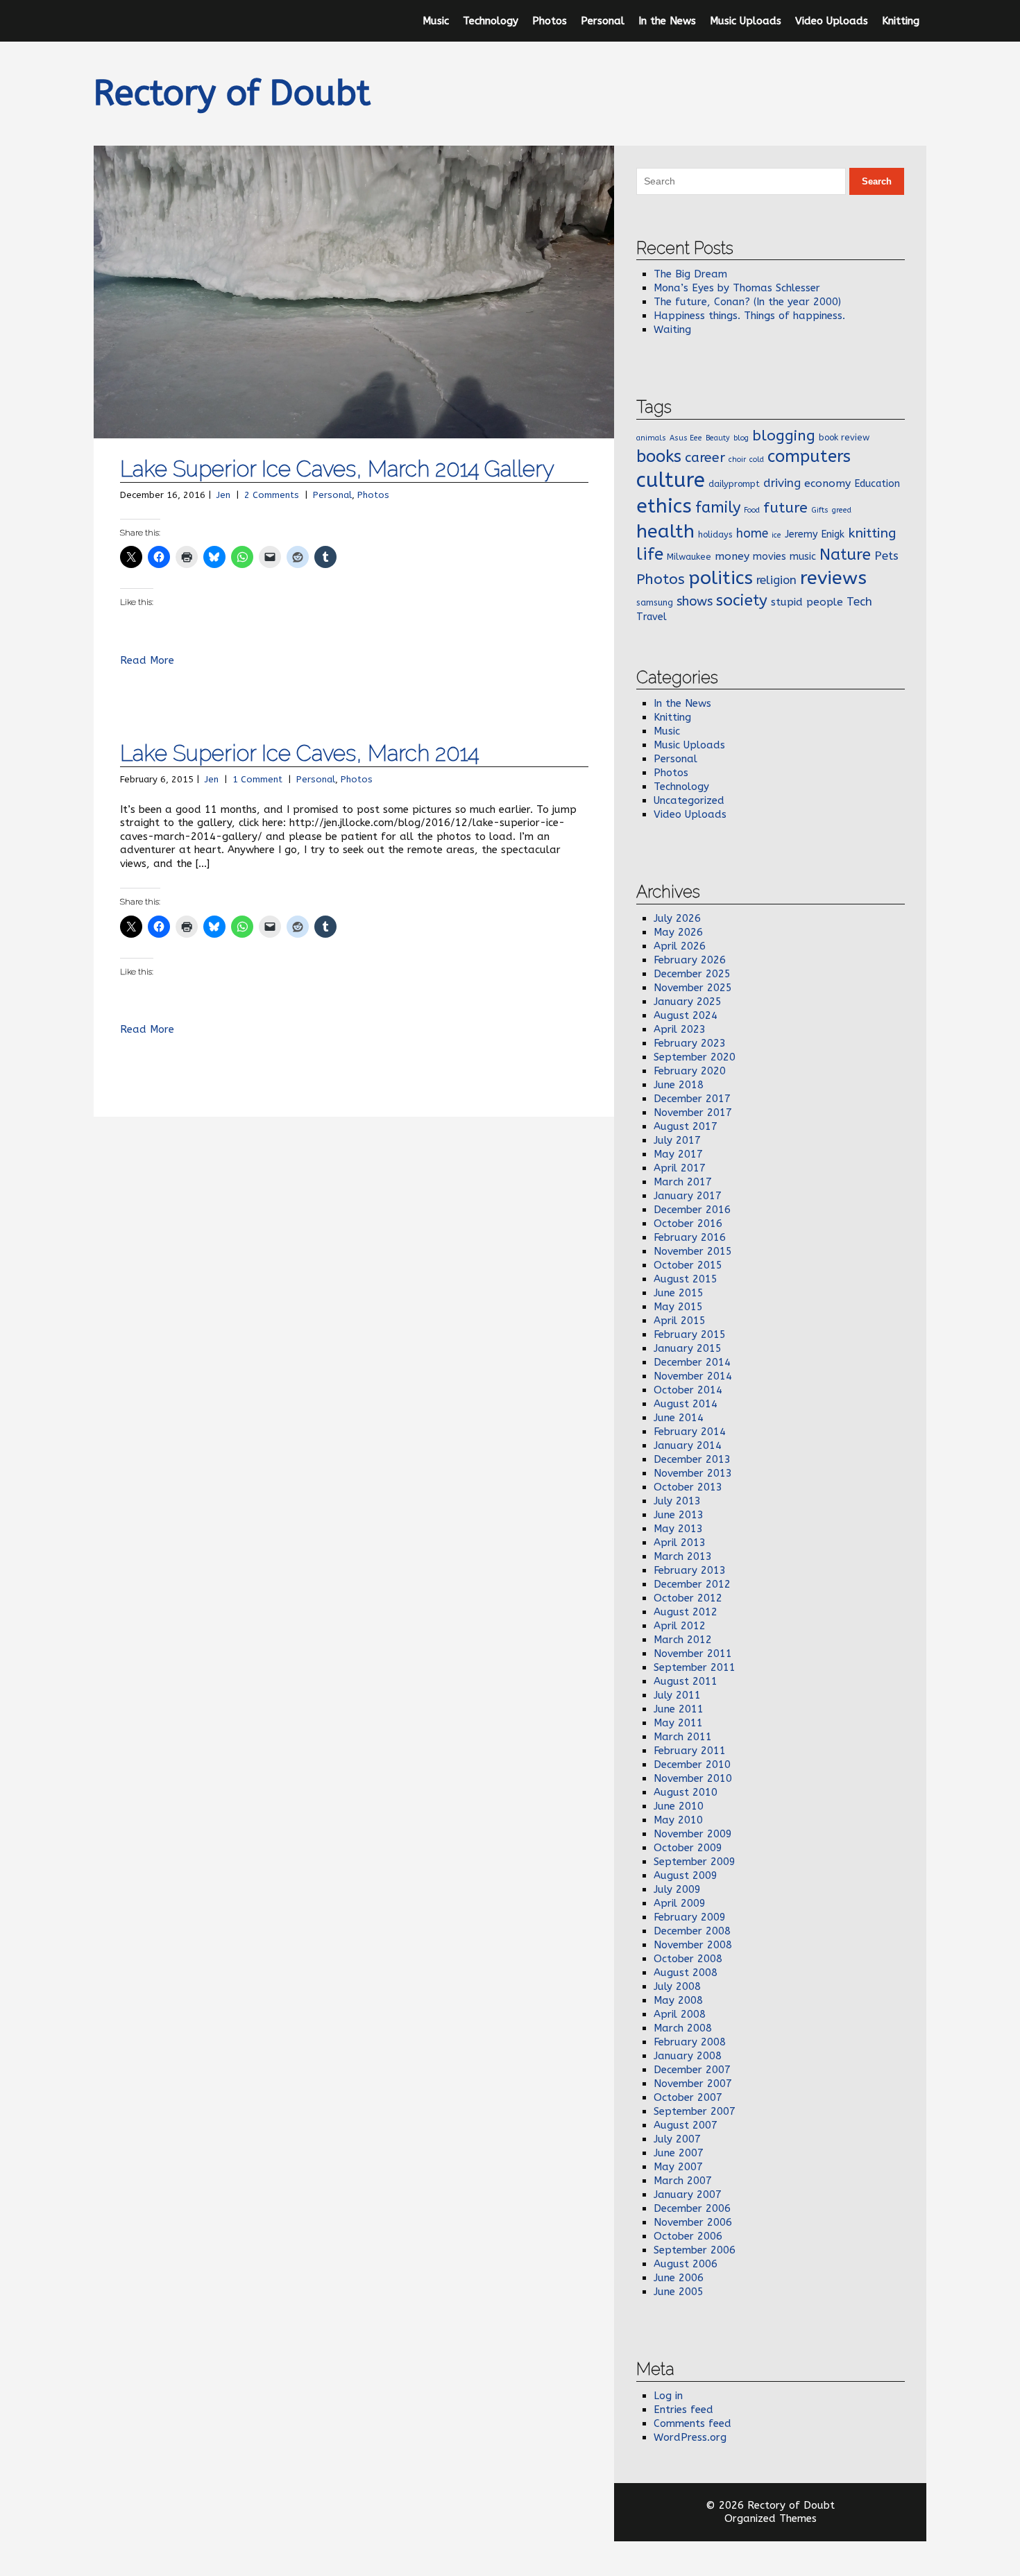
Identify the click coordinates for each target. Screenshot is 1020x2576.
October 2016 (688, 1223)
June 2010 (679, 1806)
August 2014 (686, 1404)
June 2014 (679, 1418)
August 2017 (686, 1126)
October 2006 (688, 2236)
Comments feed (692, 2423)
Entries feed (683, 2410)
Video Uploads (832, 21)
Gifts (820, 510)
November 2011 (693, 1654)
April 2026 (680, 946)
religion (776, 580)
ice (776, 535)
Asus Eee (686, 438)
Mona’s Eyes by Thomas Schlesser (737, 288)
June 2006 (679, 2278)
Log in (668, 2396)
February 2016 (690, 1237)
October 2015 (688, 1265)
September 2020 (695, 1057)
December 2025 (692, 974)
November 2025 (693, 988)
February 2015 (690, 1334)
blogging (784, 436)
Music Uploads (746, 21)
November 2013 (693, 1473)
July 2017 (677, 1140)
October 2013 (688, 1487)
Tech (859, 601)
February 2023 (690, 1043)
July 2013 (677, 1501)
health (665, 531)
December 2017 (692, 1099)
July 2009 (677, 1889)
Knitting (901, 21)
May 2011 (678, 1723)
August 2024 (686, 1015)
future (785, 508)
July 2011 (677, 1695)
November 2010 (693, 1778)
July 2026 (677, 918)
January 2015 (688, 1348)
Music (436, 21)
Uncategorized (689, 800)
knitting (872, 533)
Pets (886, 556)
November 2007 (693, 2084)
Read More (147, 660)
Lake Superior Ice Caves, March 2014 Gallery (337, 469)
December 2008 (692, 1931)
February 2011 (690, 1751)
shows (695, 601)
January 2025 (688, 1002)
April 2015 (680, 1321)
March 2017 (683, 1182)
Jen (223, 495)
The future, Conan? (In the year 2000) (747, 302)
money (732, 556)
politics (721, 578)
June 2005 (679, 2292)
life (650, 554)
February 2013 (690, 1570)
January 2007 (688, 2195)
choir (737, 460)
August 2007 (686, 2125)
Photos (550, 21)
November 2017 (693, 1113)
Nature (845, 555)
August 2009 (686, 1875)
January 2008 (688, 2056)
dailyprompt (734, 484)
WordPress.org (690, 2437)
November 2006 (693, 2222)
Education (877, 484)
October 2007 (688, 2097)
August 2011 (686, 1681)
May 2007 (678, 2167)
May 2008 (678, 2000)
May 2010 (678, 1820)
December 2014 (692, 1362)
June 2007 (679, 2153)
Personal (603, 21)
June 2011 (679, 1709)
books (659, 456)
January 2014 (688, 1445)
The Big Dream (690, 274)
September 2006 (695, 2250)
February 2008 (690, 2042)
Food (752, 510)
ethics (664, 506)
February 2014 (690, 1432)
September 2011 (695, 1667)
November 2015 (693, 1251)
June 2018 (679, 1085)
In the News (667, 21)
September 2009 (695, 1862)
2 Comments (272, 495)
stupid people (807, 602)
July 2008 (677, 1986)
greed (842, 510)
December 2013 (692, 1459)
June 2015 (679, 1293)
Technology (491, 21)
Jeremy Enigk (815, 534)
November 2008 (693, 1945)
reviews (833, 578)
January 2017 (688, 1196)
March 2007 (683, 2181)
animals (651, 438)
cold (757, 460)
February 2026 (690, 960)
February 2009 (690, 1917)
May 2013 (678, 1529)
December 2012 (692, 1584)
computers (809, 456)
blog (741, 438)
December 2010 (692, 1764)
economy (827, 483)
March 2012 (683, 1640)
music (803, 557)
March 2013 (683, 1556)
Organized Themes (771, 2518)
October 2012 (688, 1598)
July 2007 (677, 2139)
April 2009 (680, 1903)
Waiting (672, 329)
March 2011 (683, 1737)
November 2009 (693, 1834)
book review (844, 437)
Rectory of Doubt (232, 93)
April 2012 (680, 1626)
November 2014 (693, 1376)
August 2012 (686, 1612)
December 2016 (692, 1210)
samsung (655, 602)
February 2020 (690, 1071)
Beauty (718, 438)
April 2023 (680, 1029)
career (705, 457)
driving (782, 483)
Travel (652, 617)
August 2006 (686, 2264)
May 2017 (678, 1154)
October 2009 (688, 1848)
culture (671, 480)
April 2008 (680, 2014)
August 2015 (686, 1279)
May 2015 (678, 1307)
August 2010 (686, 1792)
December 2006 (692, 2208)
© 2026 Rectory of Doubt (770, 2505)
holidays (715, 534)
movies (770, 557)
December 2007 (692, 2070)
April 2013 (680, 1543)
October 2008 (688, 1959)
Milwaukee (689, 557)
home (752, 534)
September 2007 (695, 2111)
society (742, 600)
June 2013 (679, 1515)
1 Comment (257, 779)
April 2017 (680, 1168)
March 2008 (683, 2028)
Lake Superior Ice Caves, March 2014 (299, 753)
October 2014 (688, 1390)
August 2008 (686, 1973)
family (718, 508)
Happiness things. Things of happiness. (749, 316)
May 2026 (678, 932)
